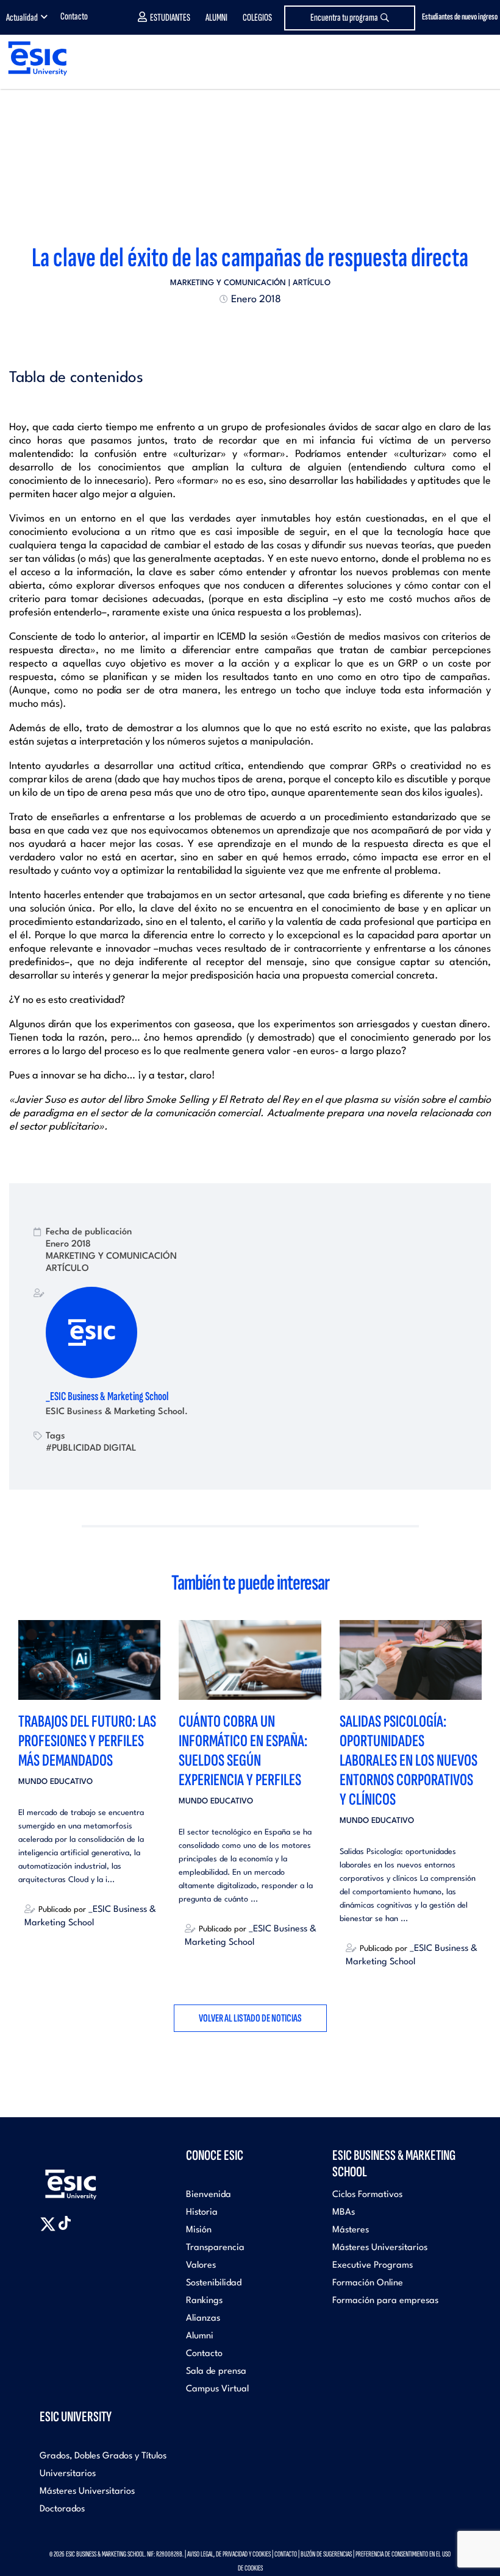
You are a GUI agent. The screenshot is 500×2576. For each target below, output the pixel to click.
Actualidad (22, 18)
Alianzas (203, 2319)
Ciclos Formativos (367, 2195)
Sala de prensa (216, 2372)
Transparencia (215, 2248)
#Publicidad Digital (91, 1448)
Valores (201, 2266)
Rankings (204, 2301)
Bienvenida (209, 2195)
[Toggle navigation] (479, 59)
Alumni (216, 18)
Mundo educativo (55, 1782)
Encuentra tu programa (344, 18)
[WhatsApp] (261, 329)
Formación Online (368, 2283)
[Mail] (272, 329)
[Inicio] (34, 58)
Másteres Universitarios (380, 2248)
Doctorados (62, 2509)
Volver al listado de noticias (250, 2018)
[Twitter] (228, 329)
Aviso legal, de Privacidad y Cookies (229, 2554)
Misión (199, 2230)
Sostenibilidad (214, 2283)
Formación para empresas (385, 2301)
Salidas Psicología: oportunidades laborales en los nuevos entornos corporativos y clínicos (409, 1760)
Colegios (257, 18)
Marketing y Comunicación (228, 283)
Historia (202, 2213)
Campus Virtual (217, 2389)
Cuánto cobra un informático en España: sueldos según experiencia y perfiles (243, 1751)
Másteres (351, 2230)
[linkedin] (250, 329)
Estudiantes (170, 18)
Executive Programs (373, 2266)
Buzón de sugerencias (326, 2554)
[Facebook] (239, 329)
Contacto (74, 16)
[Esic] (88, 2178)
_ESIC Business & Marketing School (107, 1396)
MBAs (344, 2213)
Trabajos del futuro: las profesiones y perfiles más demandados (87, 1741)
